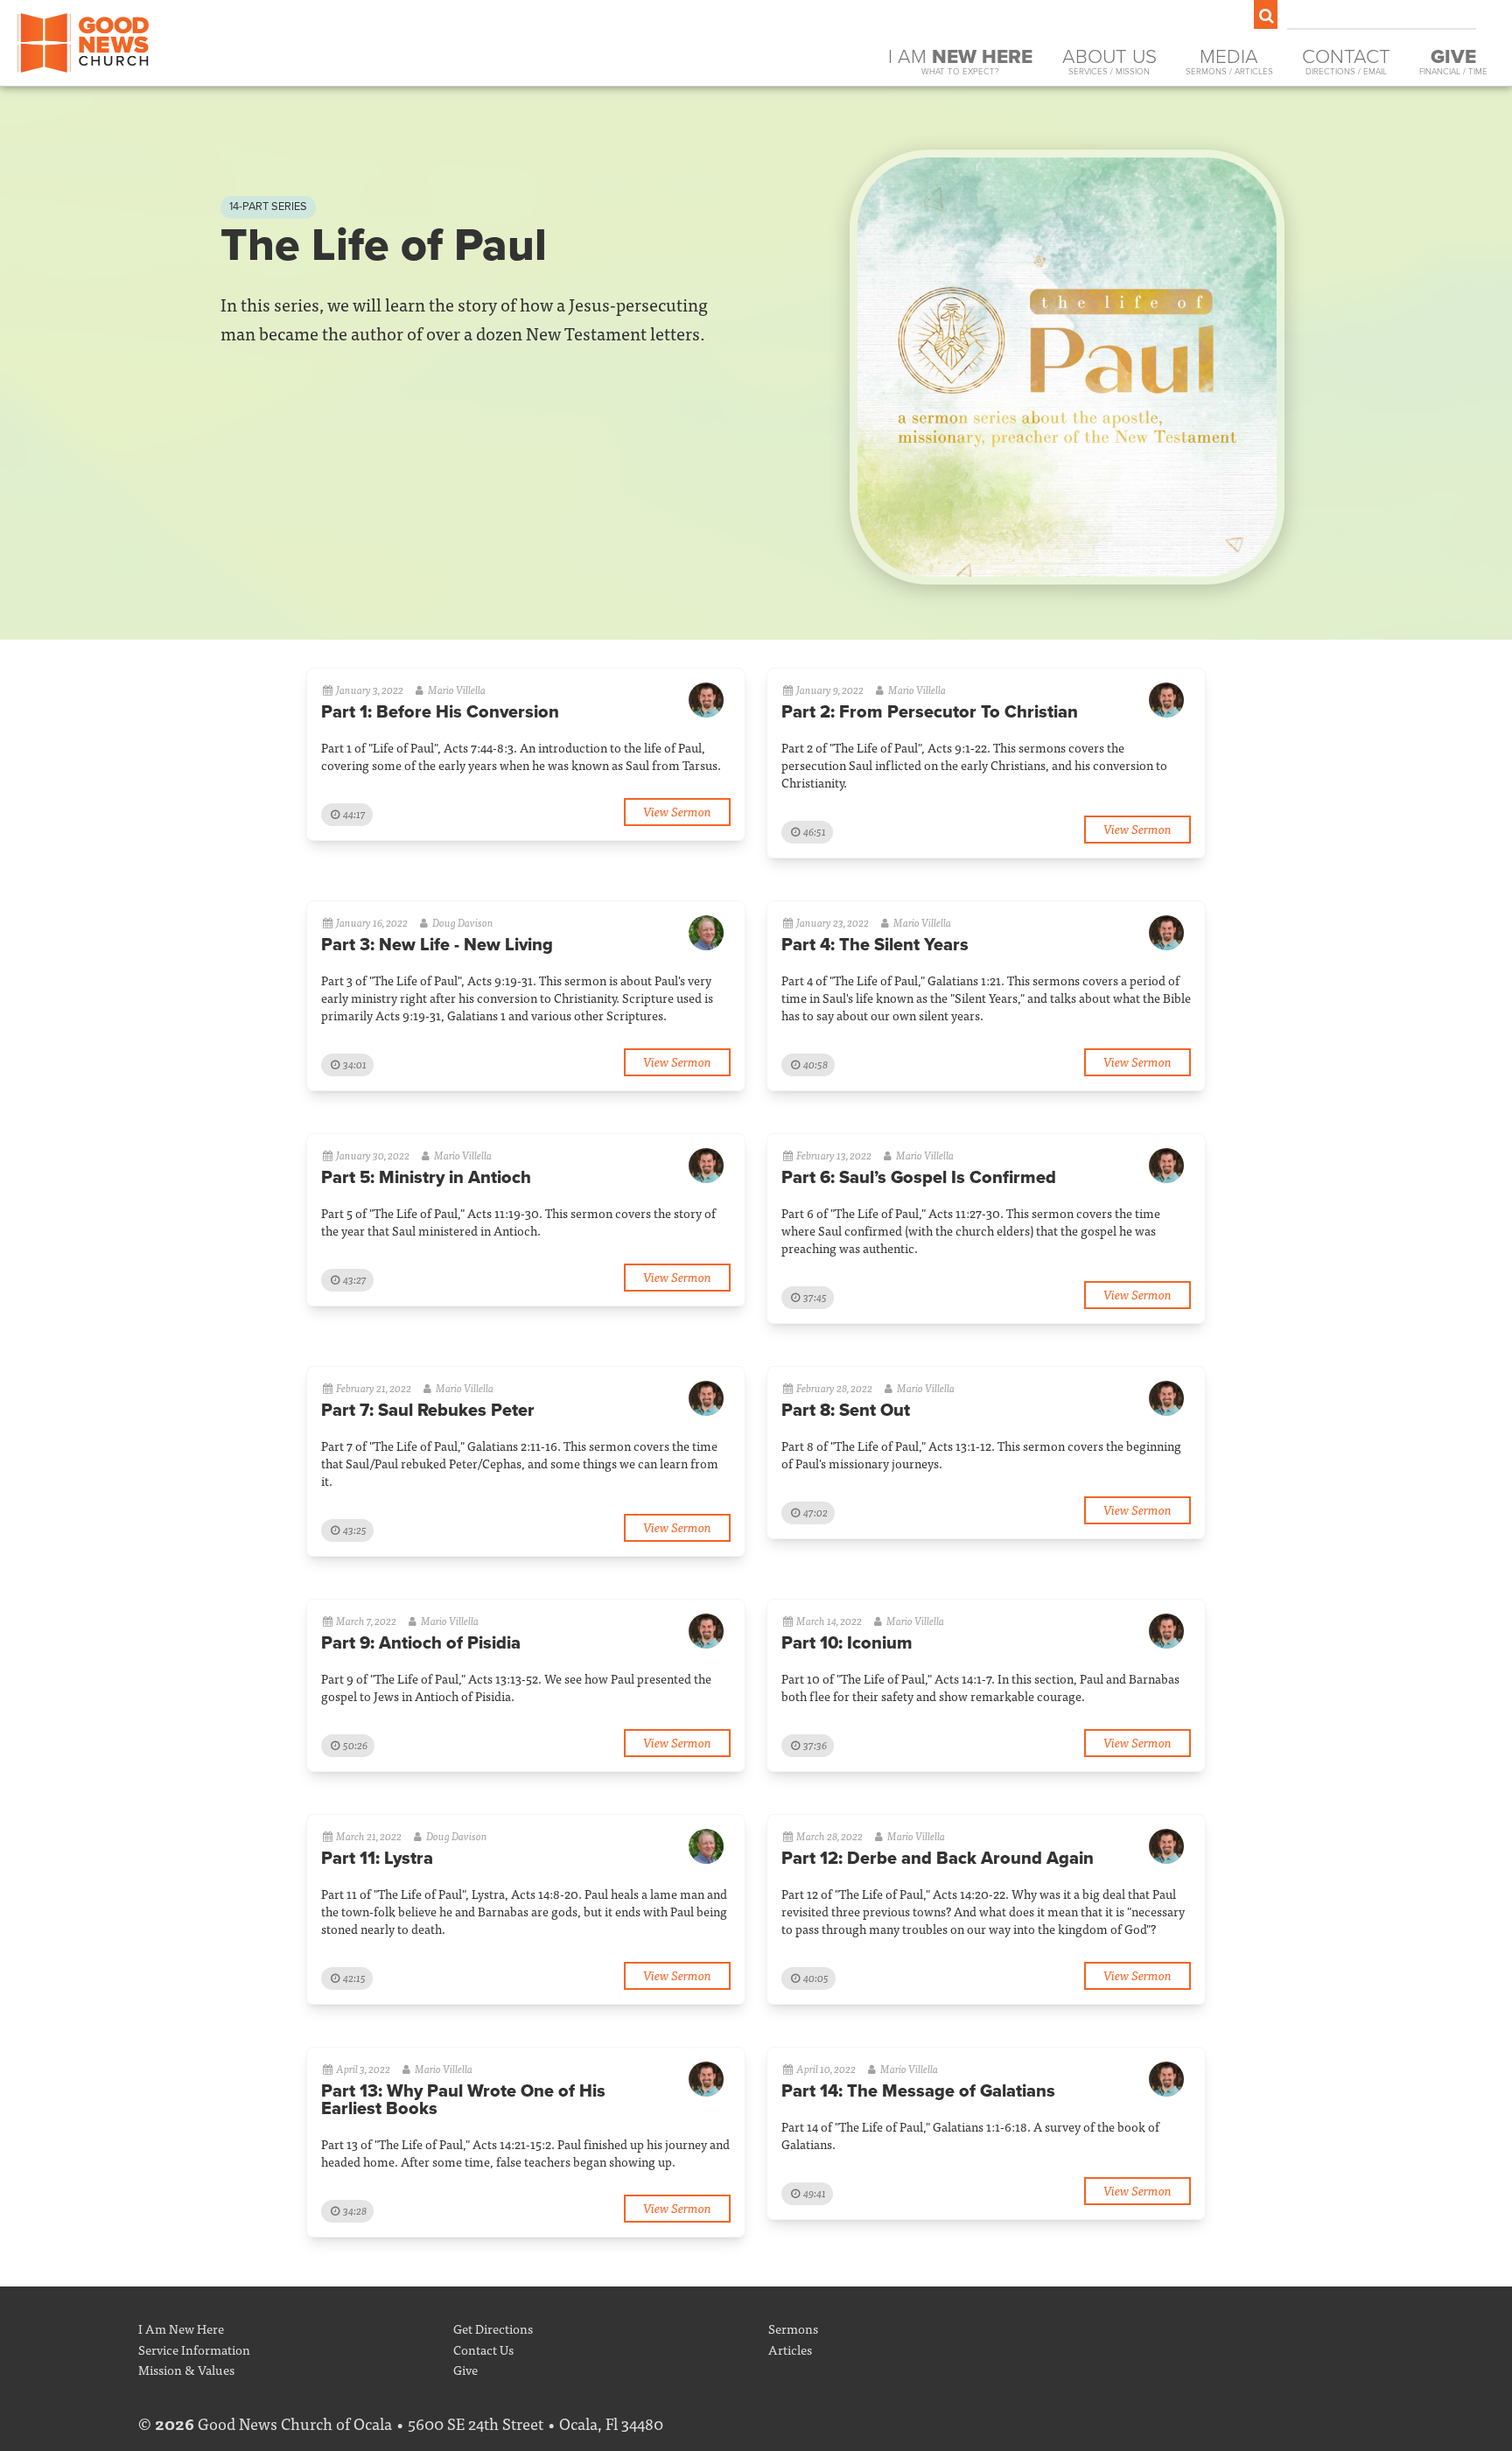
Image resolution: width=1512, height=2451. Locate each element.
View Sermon (677, 811)
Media (1229, 61)
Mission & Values (186, 2369)
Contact (1346, 61)
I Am (960, 61)
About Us (1109, 61)
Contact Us (483, 2349)
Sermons (793, 2328)
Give (465, 2369)
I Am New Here (181, 2328)
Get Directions (493, 2328)
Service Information (194, 2349)
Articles (790, 2349)
